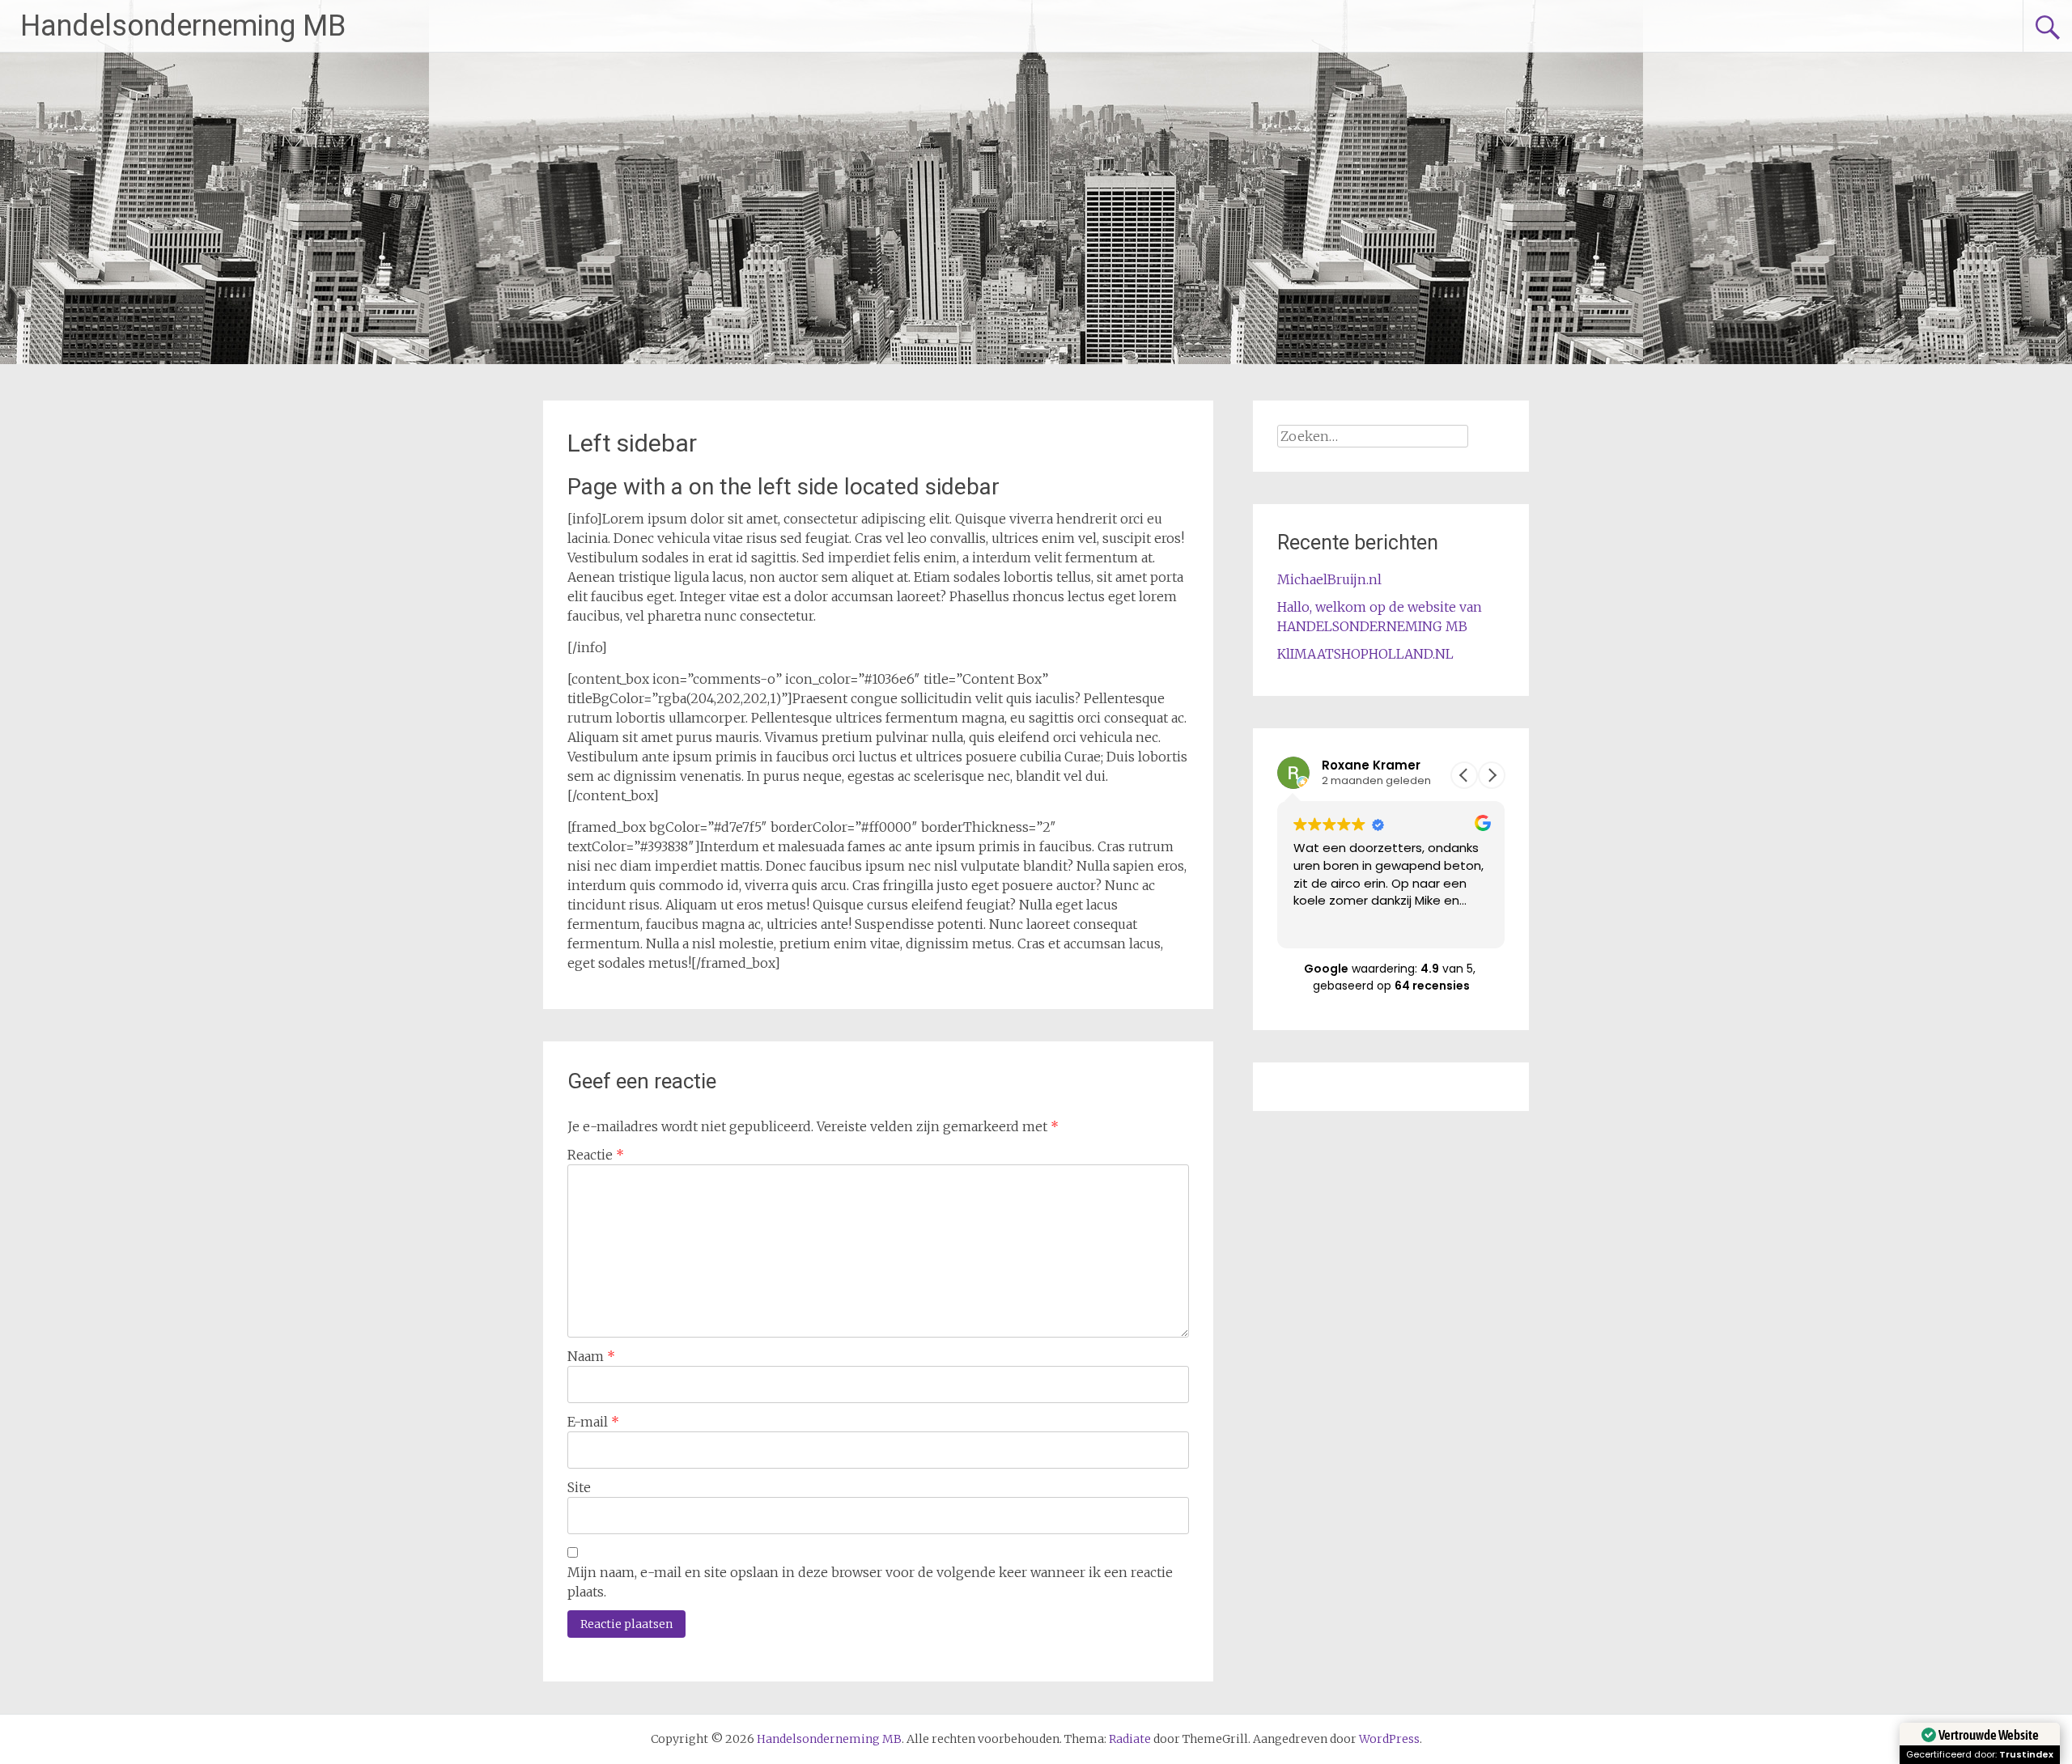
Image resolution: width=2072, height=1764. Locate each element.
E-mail (593, 1422)
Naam (591, 1356)
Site (579, 1487)
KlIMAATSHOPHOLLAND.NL (1365, 654)
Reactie (596, 1155)
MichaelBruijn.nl (1329, 579)
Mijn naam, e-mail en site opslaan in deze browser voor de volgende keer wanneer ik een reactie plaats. (870, 1582)
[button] (1492, 775)
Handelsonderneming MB (183, 26)
